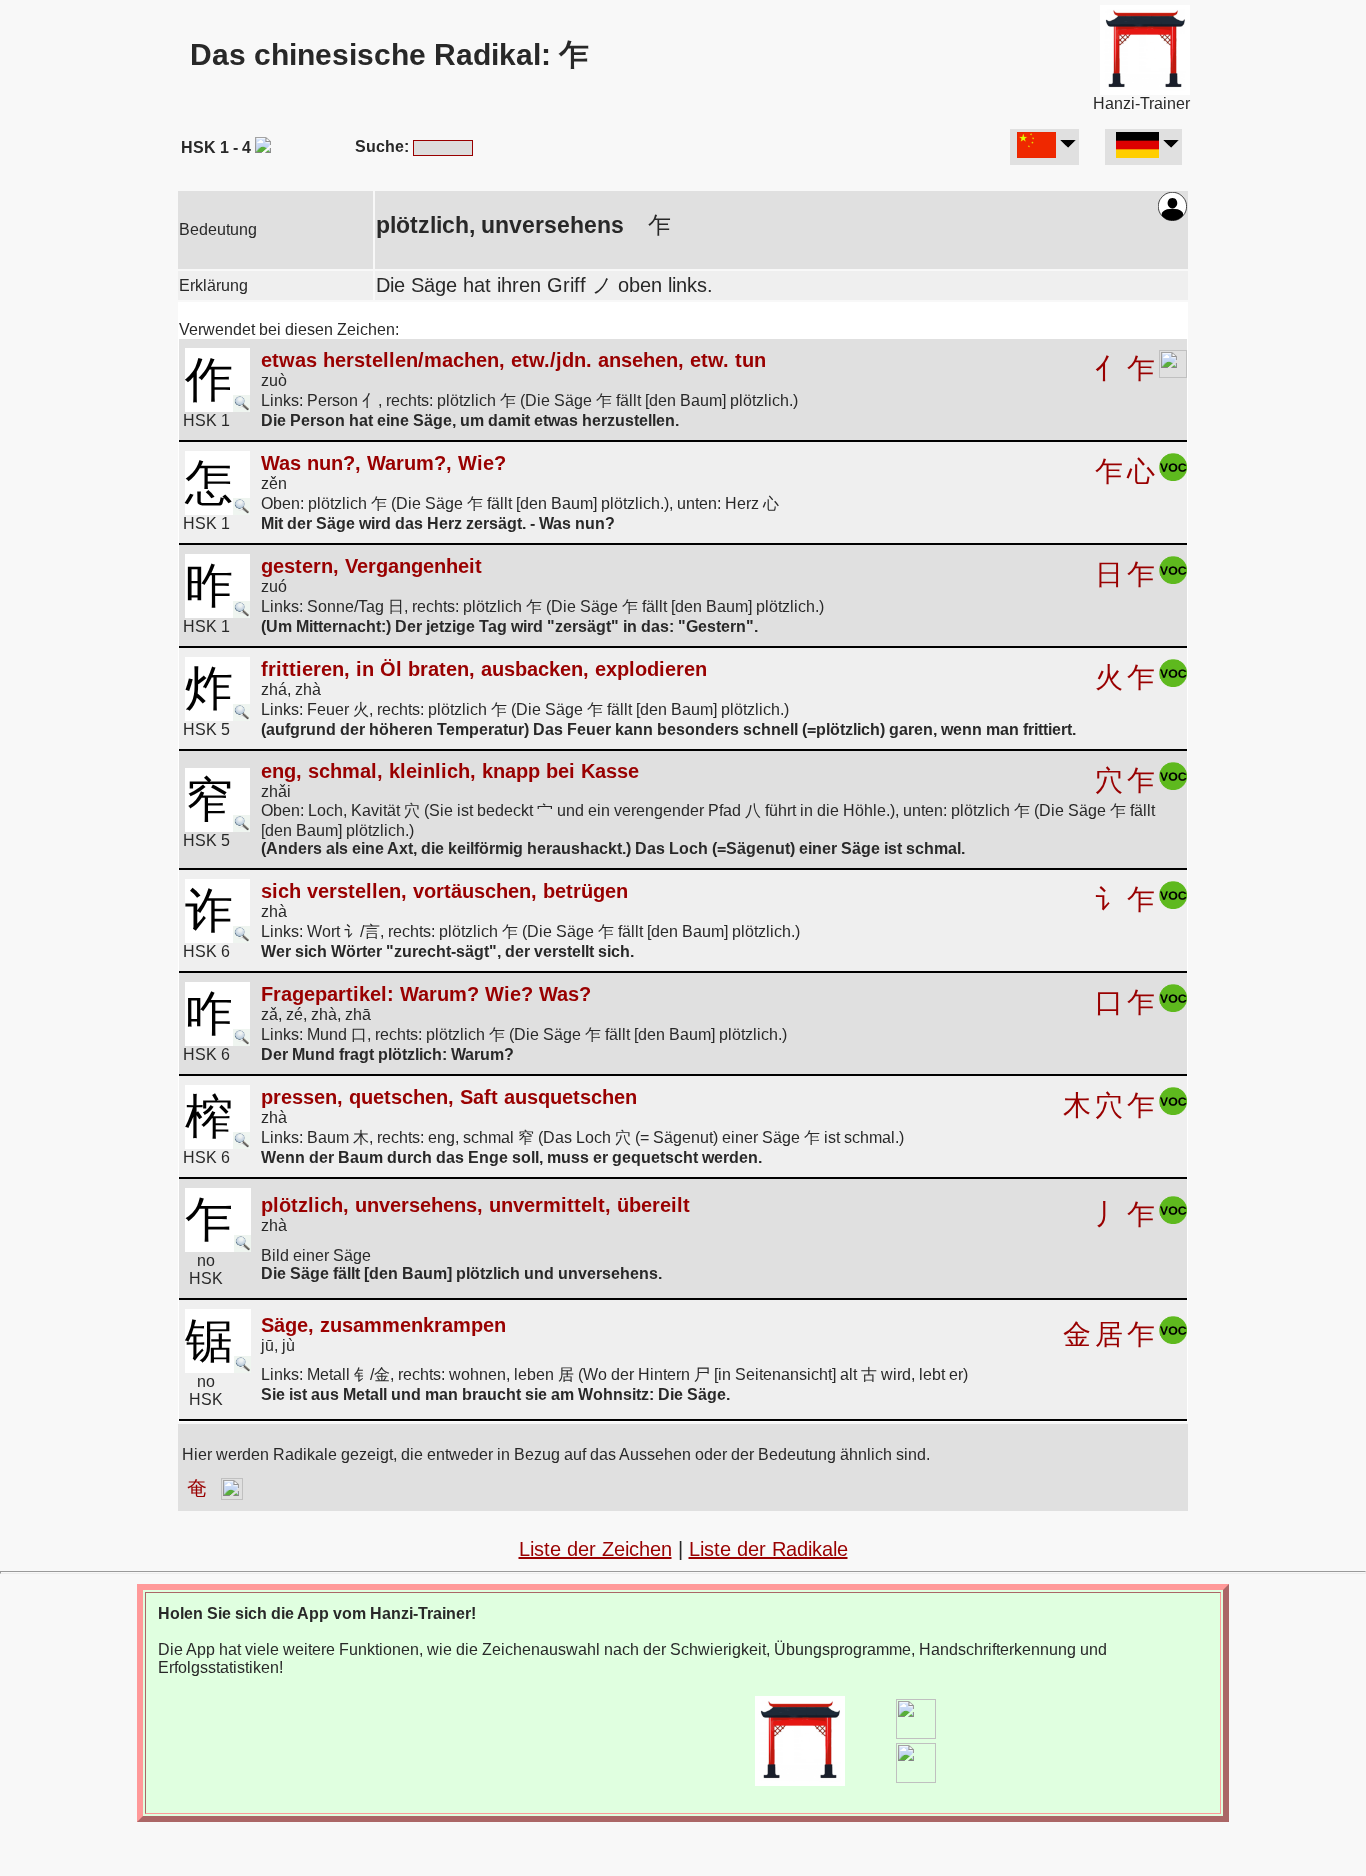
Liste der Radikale (768, 1549)
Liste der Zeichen (595, 1549)
